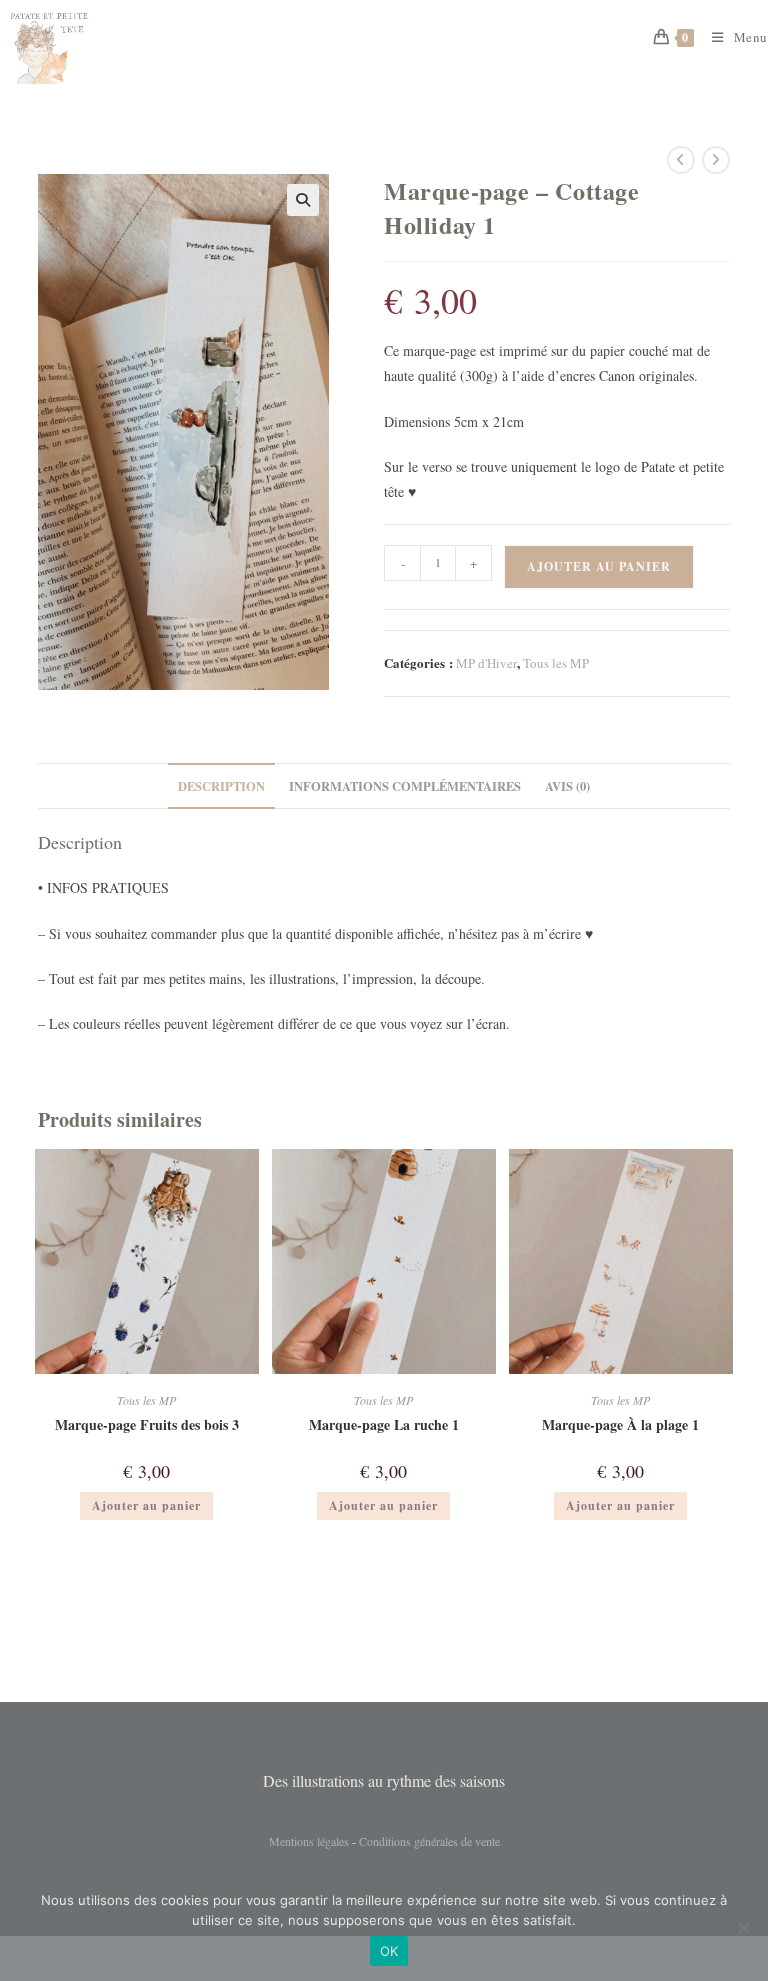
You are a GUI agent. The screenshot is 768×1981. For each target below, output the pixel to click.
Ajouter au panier (599, 566)
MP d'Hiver (486, 663)
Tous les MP (556, 663)
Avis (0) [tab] (567, 786)
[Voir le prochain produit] (716, 160)
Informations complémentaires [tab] (405, 786)
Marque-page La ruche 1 (384, 1424)
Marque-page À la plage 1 (620, 1424)
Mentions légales (309, 1841)
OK (389, 1951)
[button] (303, 200)
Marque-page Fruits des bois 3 (147, 1424)
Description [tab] (221, 786)
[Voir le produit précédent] (681, 160)
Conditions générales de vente (429, 1841)
